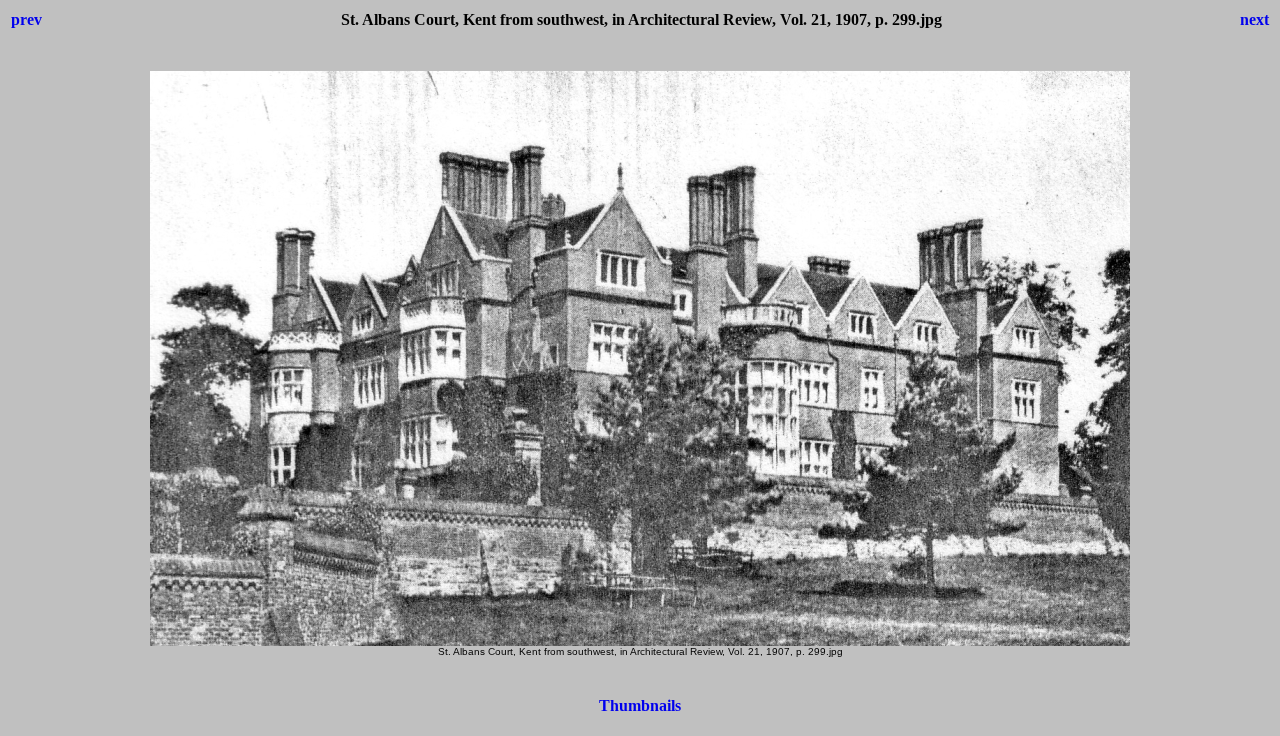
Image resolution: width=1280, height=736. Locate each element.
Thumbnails (640, 705)
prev (26, 19)
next (1254, 19)
